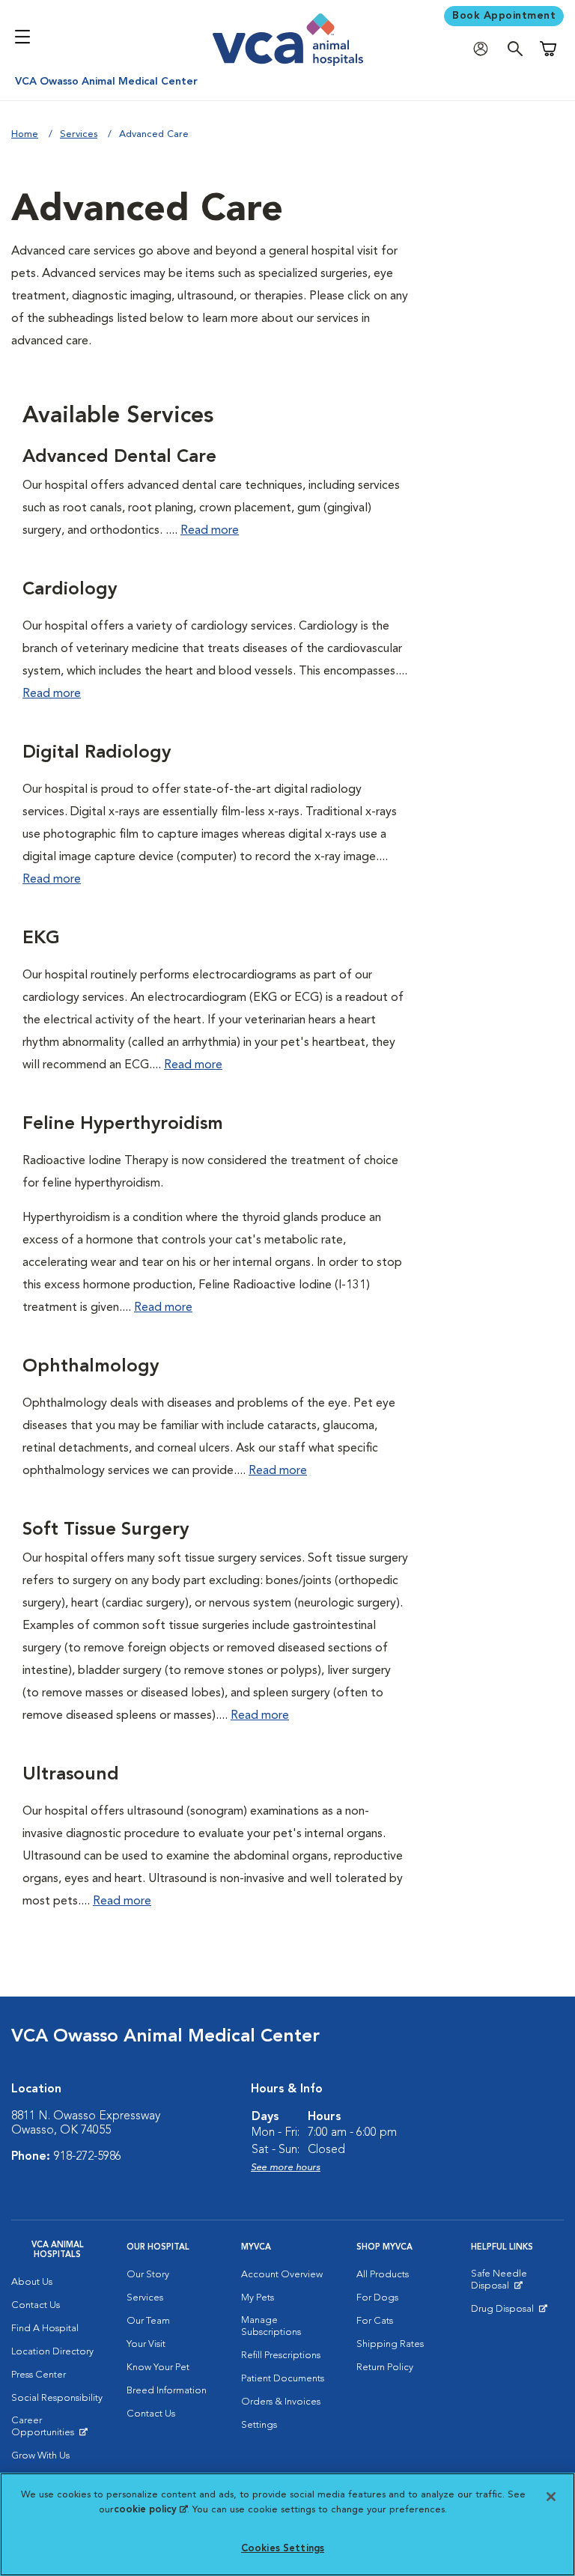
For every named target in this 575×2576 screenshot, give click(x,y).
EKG (41, 939)
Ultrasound (71, 1775)
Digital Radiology (97, 753)
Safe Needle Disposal (517, 2283)
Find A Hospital (45, 2329)
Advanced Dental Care (119, 457)
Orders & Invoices (281, 2402)
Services (79, 134)
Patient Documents (283, 2379)
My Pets (258, 2298)
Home (25, 134)
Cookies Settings (283, 2549)
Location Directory (52, 2352)
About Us (32, 2282)
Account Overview (282, 2275)
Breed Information (167, 2391)
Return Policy (385, 2368)
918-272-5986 (88, 2157)
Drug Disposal (509, 2312)
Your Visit (146, 2344)
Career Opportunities (58, 2430)
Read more (210, 531)
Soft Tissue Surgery (106, 1530)
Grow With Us (40, 2456)
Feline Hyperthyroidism (123, 1124)
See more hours (286, 2168)
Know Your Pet (158, 2368)
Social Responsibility (57, 2398)
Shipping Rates (390, 2344)
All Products (383, 2275)
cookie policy (150, 2510)
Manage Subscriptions (271, 2326)
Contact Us (36, 2305)
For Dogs (377, 2298)
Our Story (148, 2275)
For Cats (375, 2321)
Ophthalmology (91, 1367)
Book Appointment (504, 16)
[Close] (551, 2497)
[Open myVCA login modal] (484, 49)
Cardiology (70, 590)
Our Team (148, 2321)
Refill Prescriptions (281, 2356)
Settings (259, 2425)
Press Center (39, 2375)
